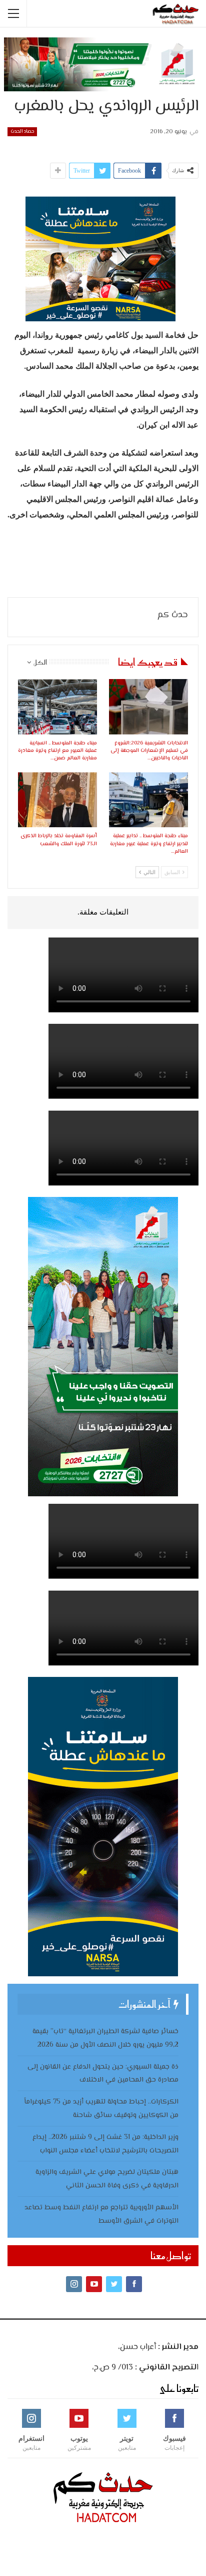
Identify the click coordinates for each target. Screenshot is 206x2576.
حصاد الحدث (22, 131)
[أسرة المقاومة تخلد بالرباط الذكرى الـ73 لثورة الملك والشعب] (57, 800)
